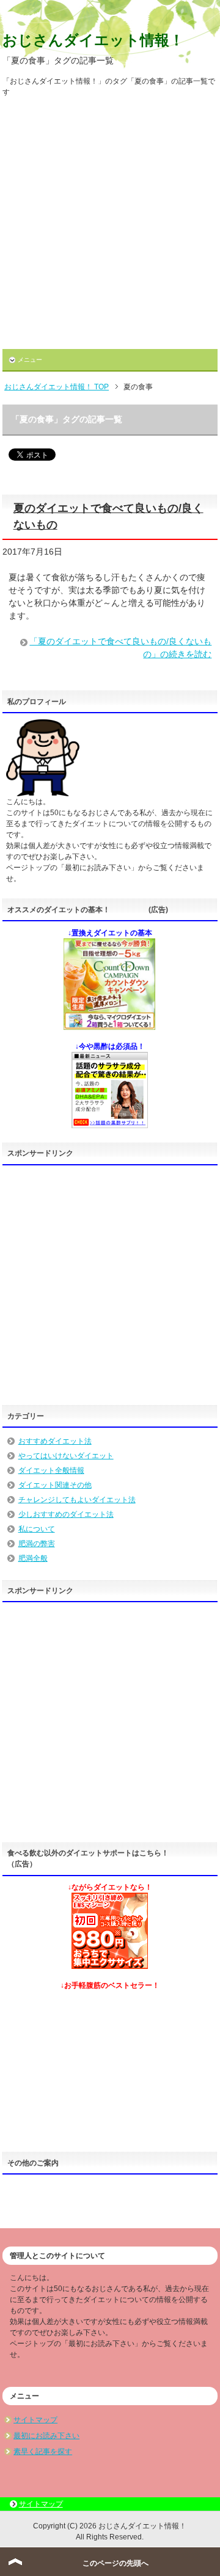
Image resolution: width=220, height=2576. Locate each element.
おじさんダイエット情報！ (93, 40)
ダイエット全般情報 (51, 1470)
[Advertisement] (110, 227)
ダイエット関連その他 (55, 1485)
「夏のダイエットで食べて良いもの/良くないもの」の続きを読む (120, 648)
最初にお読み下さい (46, 2436)
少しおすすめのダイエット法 (66, 1514)
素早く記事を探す (43, 2452)
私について (37, 1529)
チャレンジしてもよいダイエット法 (77, 1500)
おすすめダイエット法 (55, 1441)
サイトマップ (35, 2420)
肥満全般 (33, 1558)
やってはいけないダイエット (66, 1456)
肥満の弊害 (37, 1544)
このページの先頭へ (116, 2563)
